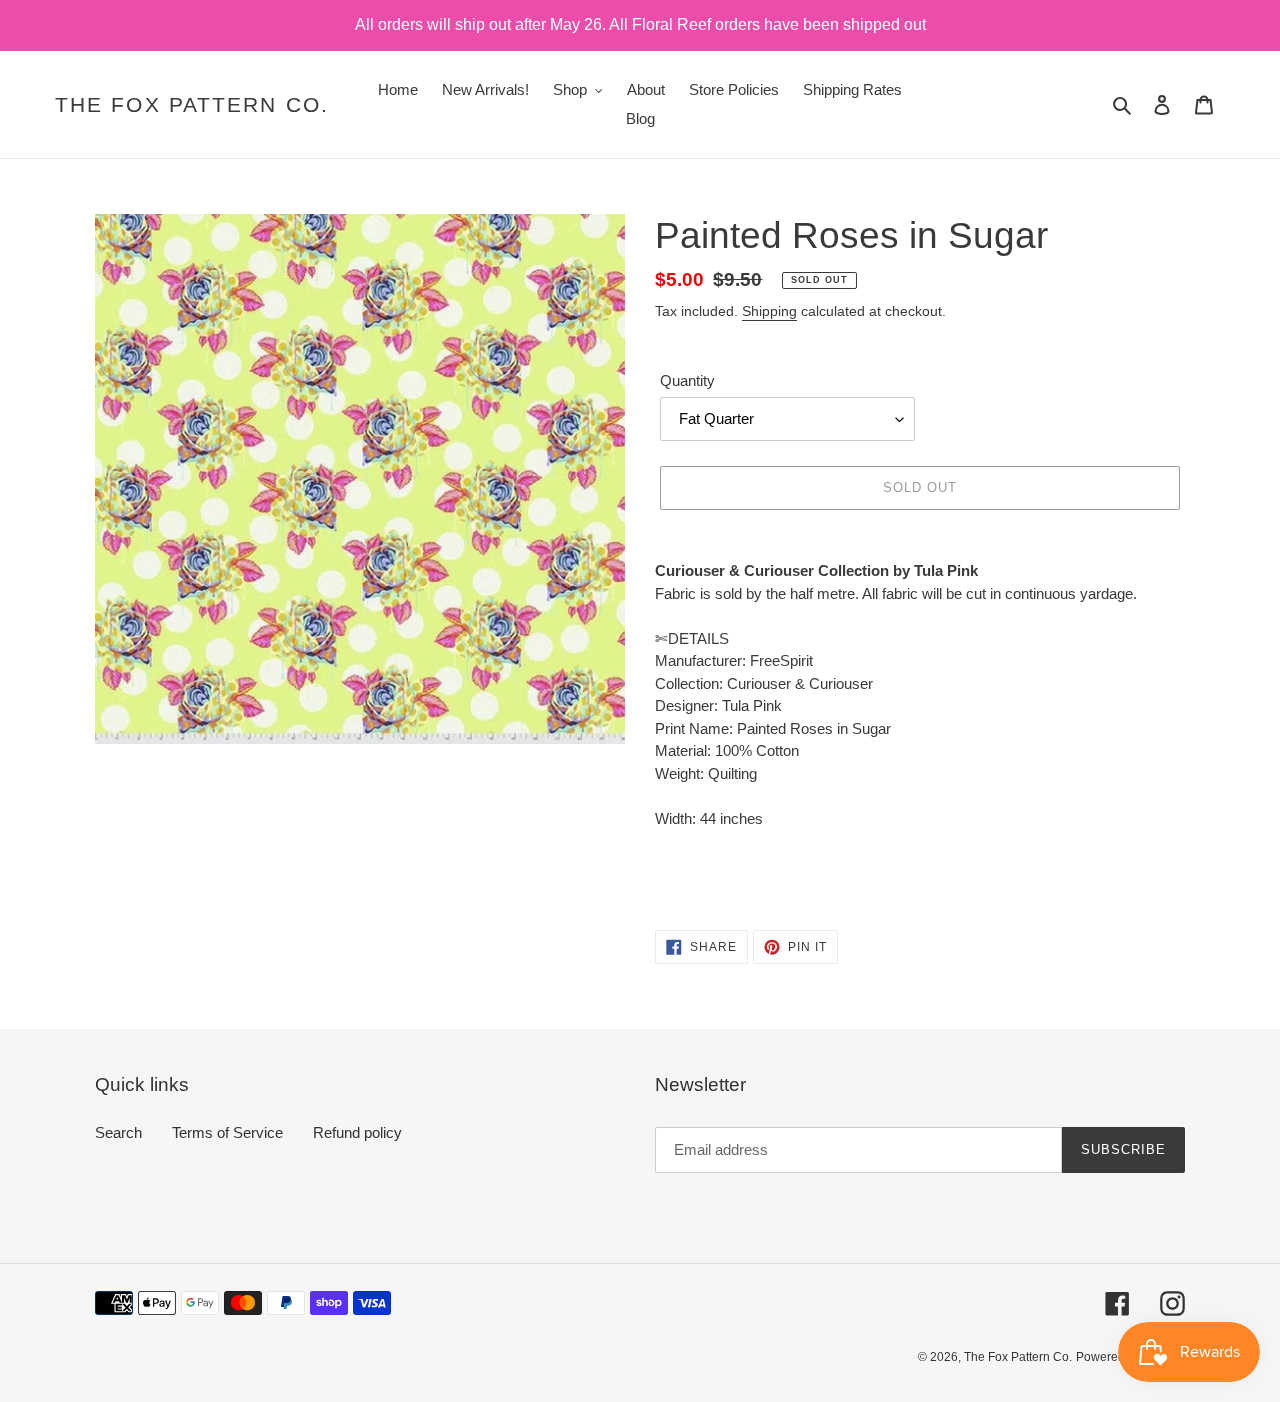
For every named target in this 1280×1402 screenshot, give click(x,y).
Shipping (769, 311)
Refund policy (357, 1132)
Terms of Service (227, 1132)
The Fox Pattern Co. (192, 104)
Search (118, 1132)
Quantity (687, 380)
